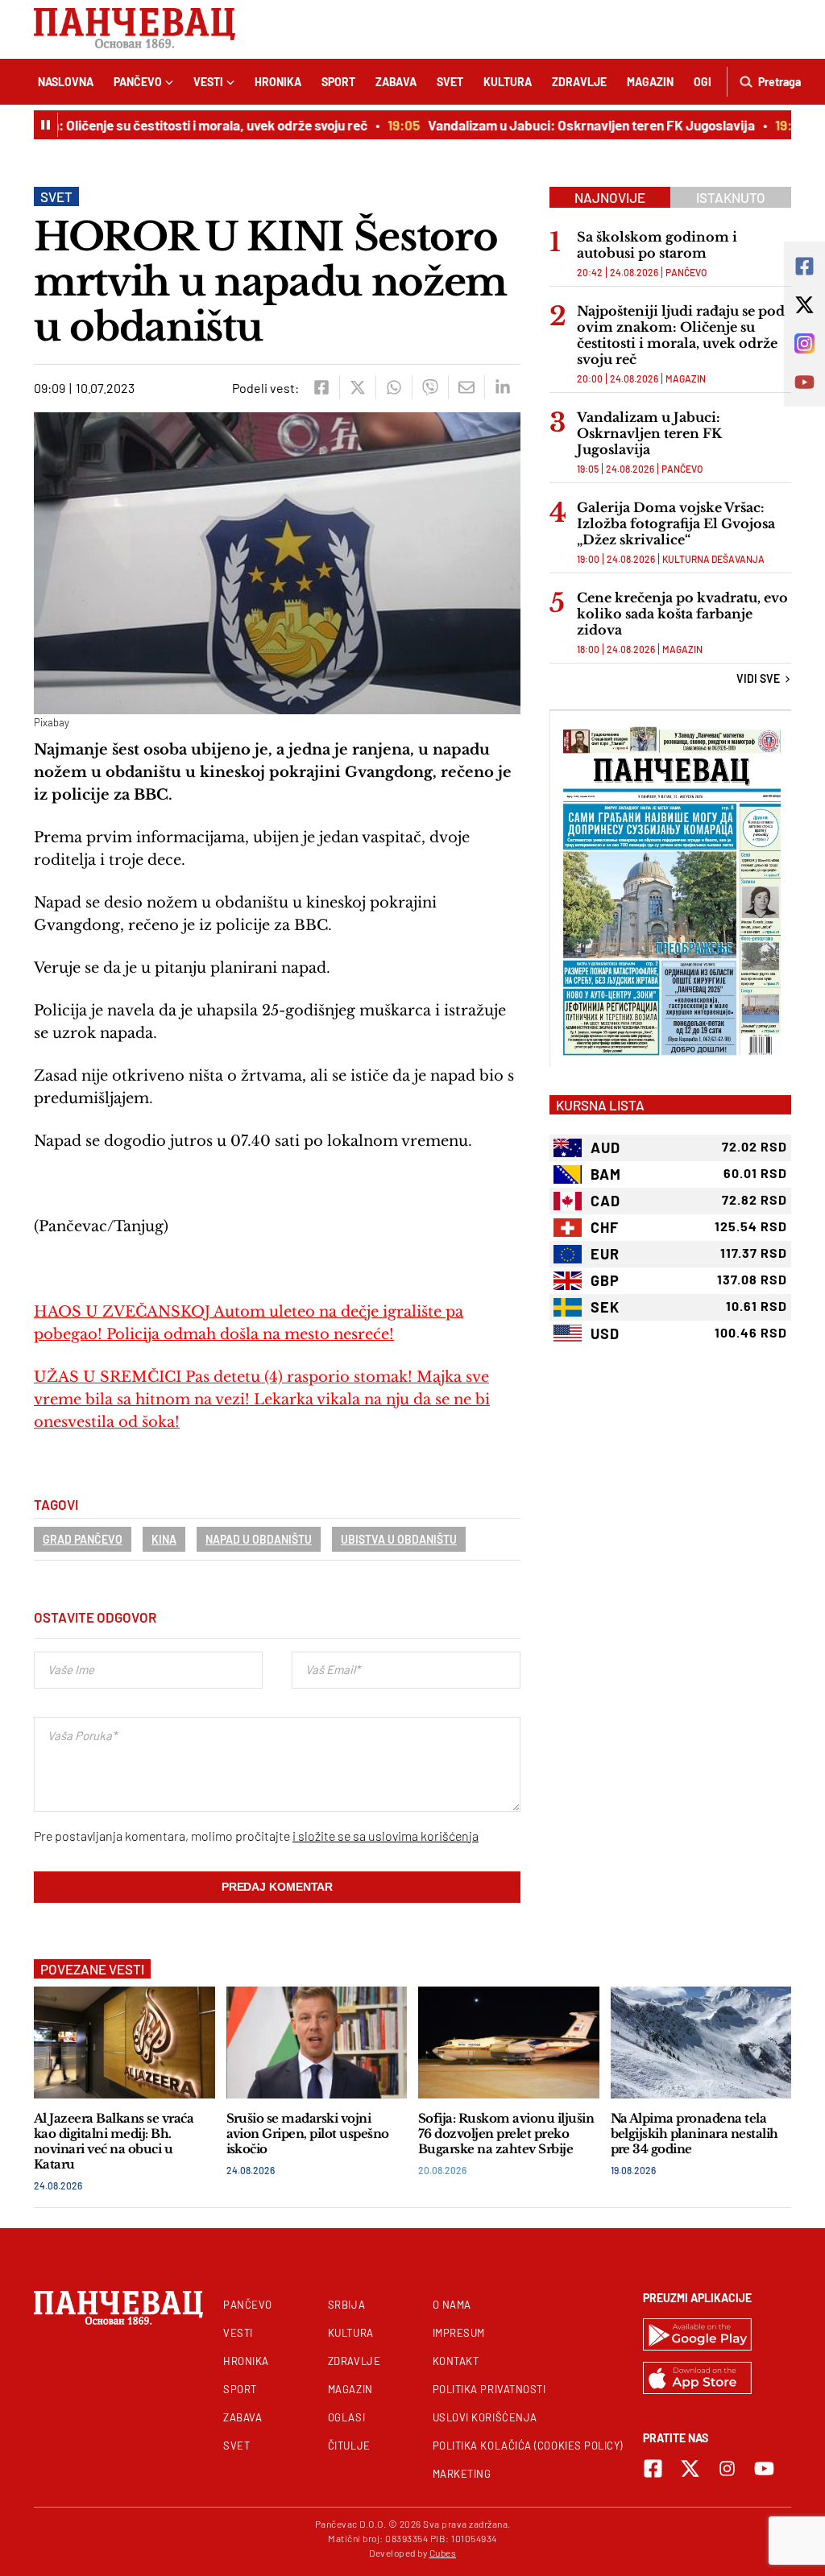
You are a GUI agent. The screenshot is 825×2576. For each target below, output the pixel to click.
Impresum (459, 2333)
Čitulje (349, 2446)
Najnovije (610, 197)
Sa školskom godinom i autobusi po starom (657, 245)
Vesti (208, 82)
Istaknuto (731, 197)
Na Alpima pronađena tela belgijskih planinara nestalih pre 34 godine (694, 2134)
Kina (164, 1539)
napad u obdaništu (259, 1539)
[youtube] (764, 2468)
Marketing (462, 2474)
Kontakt (456, 2361)
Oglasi (346, 2417)
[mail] (466, 387)
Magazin (650, 82)
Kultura (508, 82)
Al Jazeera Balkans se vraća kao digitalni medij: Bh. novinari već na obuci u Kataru (114, 2141)
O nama (452, 2305)
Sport (338, 82)
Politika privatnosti (489, 2389)
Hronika (278, 82)
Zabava (396, 82)
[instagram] (727, 2468)
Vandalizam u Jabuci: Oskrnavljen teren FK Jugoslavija (570, 125)
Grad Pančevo (83, 1539)
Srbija (346, 2305)
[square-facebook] (653, 2468)
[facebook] (321, 387)
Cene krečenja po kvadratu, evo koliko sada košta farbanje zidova (682, 614)
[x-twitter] (690, 2468)
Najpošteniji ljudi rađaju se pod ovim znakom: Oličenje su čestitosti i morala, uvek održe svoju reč (681, 335)
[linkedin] (502, 387)
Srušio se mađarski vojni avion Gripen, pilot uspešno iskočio (308, 2134)
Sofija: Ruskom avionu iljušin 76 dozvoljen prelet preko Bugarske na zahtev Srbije (506, 2134)
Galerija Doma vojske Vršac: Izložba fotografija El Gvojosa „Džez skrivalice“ (676, 523)
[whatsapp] (394, 387)
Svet (450, 82)
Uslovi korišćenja (485, 2417)
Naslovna (66, 82)
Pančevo (138, 82)
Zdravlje (579, 82)
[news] (124, 2043)
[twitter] (357, 387)
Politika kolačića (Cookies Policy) (528, 2446)
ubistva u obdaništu (399, 1539)
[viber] (430, 387)
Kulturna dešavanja (713, 559)
